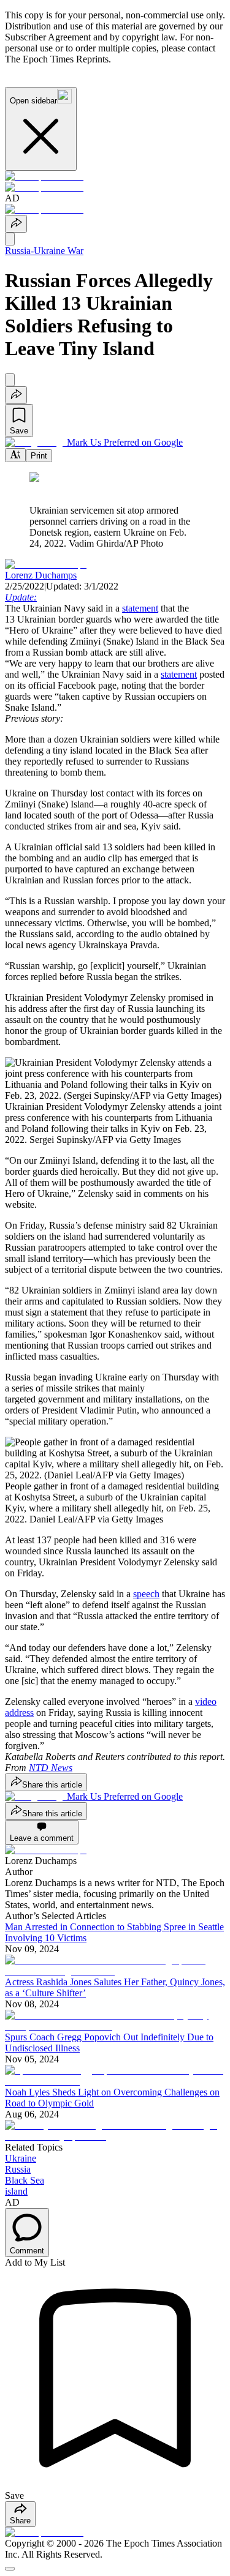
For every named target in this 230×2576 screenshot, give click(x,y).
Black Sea (25, 2180)
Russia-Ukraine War (44, 251)
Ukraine (21, 2158)
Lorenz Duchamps (41, 575)
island (16, 2191)
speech (146, 1594)
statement (140, 608)
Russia (18, 2169)
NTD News (51, 1768)
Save (19, 431)
